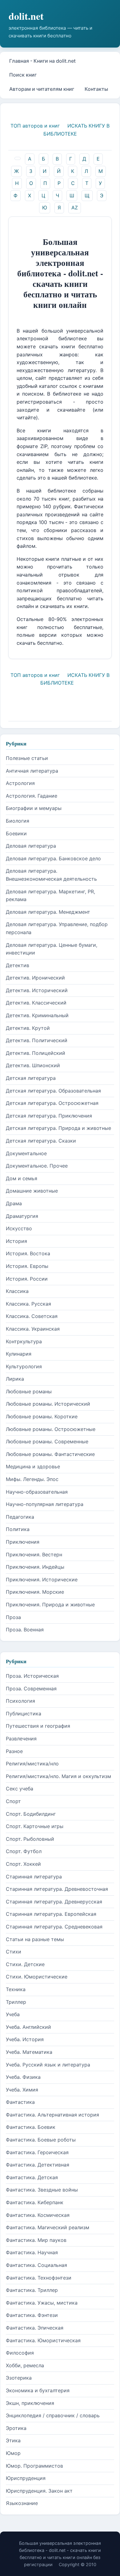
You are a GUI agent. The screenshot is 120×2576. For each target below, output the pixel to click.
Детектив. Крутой (28, 1028)
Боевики (16, 833)
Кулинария (19, 1354)
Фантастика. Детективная (38, 2165)
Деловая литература (31, 846)
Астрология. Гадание (32, 796)
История (16, 1241)
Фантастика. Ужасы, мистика (42, 2303)
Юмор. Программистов (34, 2466)
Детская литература (31, 1078)
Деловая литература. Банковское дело (53, 858)
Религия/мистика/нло (32, 1764)
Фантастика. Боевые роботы (41, 2140)
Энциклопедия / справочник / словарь (53, 2415)
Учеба (13, 2014)
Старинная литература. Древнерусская (54, 1902)
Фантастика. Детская (32, 2177)
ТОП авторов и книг (35, 126)
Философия (20, 2353)
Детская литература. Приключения (49, 1116)
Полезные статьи (27, 758)
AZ (75, 208)
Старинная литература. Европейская (51, 1914)
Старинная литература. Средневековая (54, 1927)
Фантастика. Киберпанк (35, 2202)
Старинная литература (34, 1877)
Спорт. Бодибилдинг (31, 1814)
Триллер (16, 2002)
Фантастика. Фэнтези (32, 2315)
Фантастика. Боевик (31, 2127)
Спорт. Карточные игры (35, 1826)
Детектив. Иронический (35, 978)
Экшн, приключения (30, 2403)
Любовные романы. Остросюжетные (51, 1429)
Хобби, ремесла (25, 2365)
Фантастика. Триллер (32, 2290)
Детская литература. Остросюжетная (52, 1103)
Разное (14, 1751)
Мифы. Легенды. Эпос (32, 1479)
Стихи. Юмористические (37, 1977)
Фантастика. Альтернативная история (52, 2115)
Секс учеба (20, 1789)
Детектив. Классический (36, 1003)
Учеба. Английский (28, 2027)
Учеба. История (25, 2039)
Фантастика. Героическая (37, 2152)
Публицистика (24, 1714)
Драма (14, 1203)
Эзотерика (19, 2378)
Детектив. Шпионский (33, 1065)
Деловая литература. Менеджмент (48, 912)
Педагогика (20, 1517)
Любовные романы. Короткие (42, 1416)
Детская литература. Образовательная (53, 1091)
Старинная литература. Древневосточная (57, 1889)
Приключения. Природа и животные (50, 1605)
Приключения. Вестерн (34, 1554)
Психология (20, 1701)
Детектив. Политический (37, 1040)
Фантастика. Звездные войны (42, 2190)
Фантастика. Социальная (36, 2265)
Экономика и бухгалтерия (38, 2390)
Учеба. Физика (23, 2077)
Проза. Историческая (32, 1676)
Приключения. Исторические (42, 1580)
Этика (13, 2440)
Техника (16, 1989)
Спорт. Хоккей (23, 1864)
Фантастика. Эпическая (35, 2328)
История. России (27, 1279)
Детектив (18, 965)
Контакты (96, 89)
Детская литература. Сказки (41, 1141)
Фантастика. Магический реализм (48, 2227)
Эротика (16, 2428)
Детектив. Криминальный (37, 1015)
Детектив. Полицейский (36, 1053)
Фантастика (20, 2102)
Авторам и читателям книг (42, 89)
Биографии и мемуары (34, 808)
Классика (17, 1291)
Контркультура (24, 1341)
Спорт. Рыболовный (30, 1839)
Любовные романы (29, 1391)
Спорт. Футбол (24, 1851)
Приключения (23, 1542)
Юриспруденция (26, 2478)
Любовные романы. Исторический (48, 1404)
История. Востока (28, 1253)
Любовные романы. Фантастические (50, 1454)
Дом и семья (22, 1178)
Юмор (13, 2453)
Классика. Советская (32, 1316)
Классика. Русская (28, 1304)
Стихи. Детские (25, 1964)
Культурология (24, 1366)
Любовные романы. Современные (47, 1441)
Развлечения (21, 1739)
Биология (18, 821)
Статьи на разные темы (35, 1939)
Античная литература (32, 771)
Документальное (26, 1153)
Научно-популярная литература (45, 1504)
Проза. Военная (25, 1630)
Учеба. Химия (22, 2090)
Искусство (19, 1228)
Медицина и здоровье (33, 1466)
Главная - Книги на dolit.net (42, 61)
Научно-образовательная (37, 1492)
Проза (13, 1617)
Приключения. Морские (35, 1592)
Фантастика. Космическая (38, 2215)
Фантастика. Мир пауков (36, 2240)
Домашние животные (32, 1191)
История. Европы (27, 1266)
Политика (18, 1529)
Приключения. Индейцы (35, 1567)
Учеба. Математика (29, 2052)
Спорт (13, 1801)
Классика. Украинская (33, 1329)
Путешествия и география (38, 1726)
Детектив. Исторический (37, 990)
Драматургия (22, 1216)
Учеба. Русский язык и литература (48, 2065)
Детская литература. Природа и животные (58, 1128)
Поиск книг (23, 75)
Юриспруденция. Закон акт (39, 2491)
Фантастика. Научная (32, 2252)
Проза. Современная (31, 1689)
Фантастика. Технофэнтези (39, 2278)
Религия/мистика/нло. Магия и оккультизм (58, 1776)
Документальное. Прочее (37, 1166)
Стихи (14, 1952)
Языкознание (22, 2503)
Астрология (20, 783)
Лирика (15, 1379)
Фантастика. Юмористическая (43, 2340)
